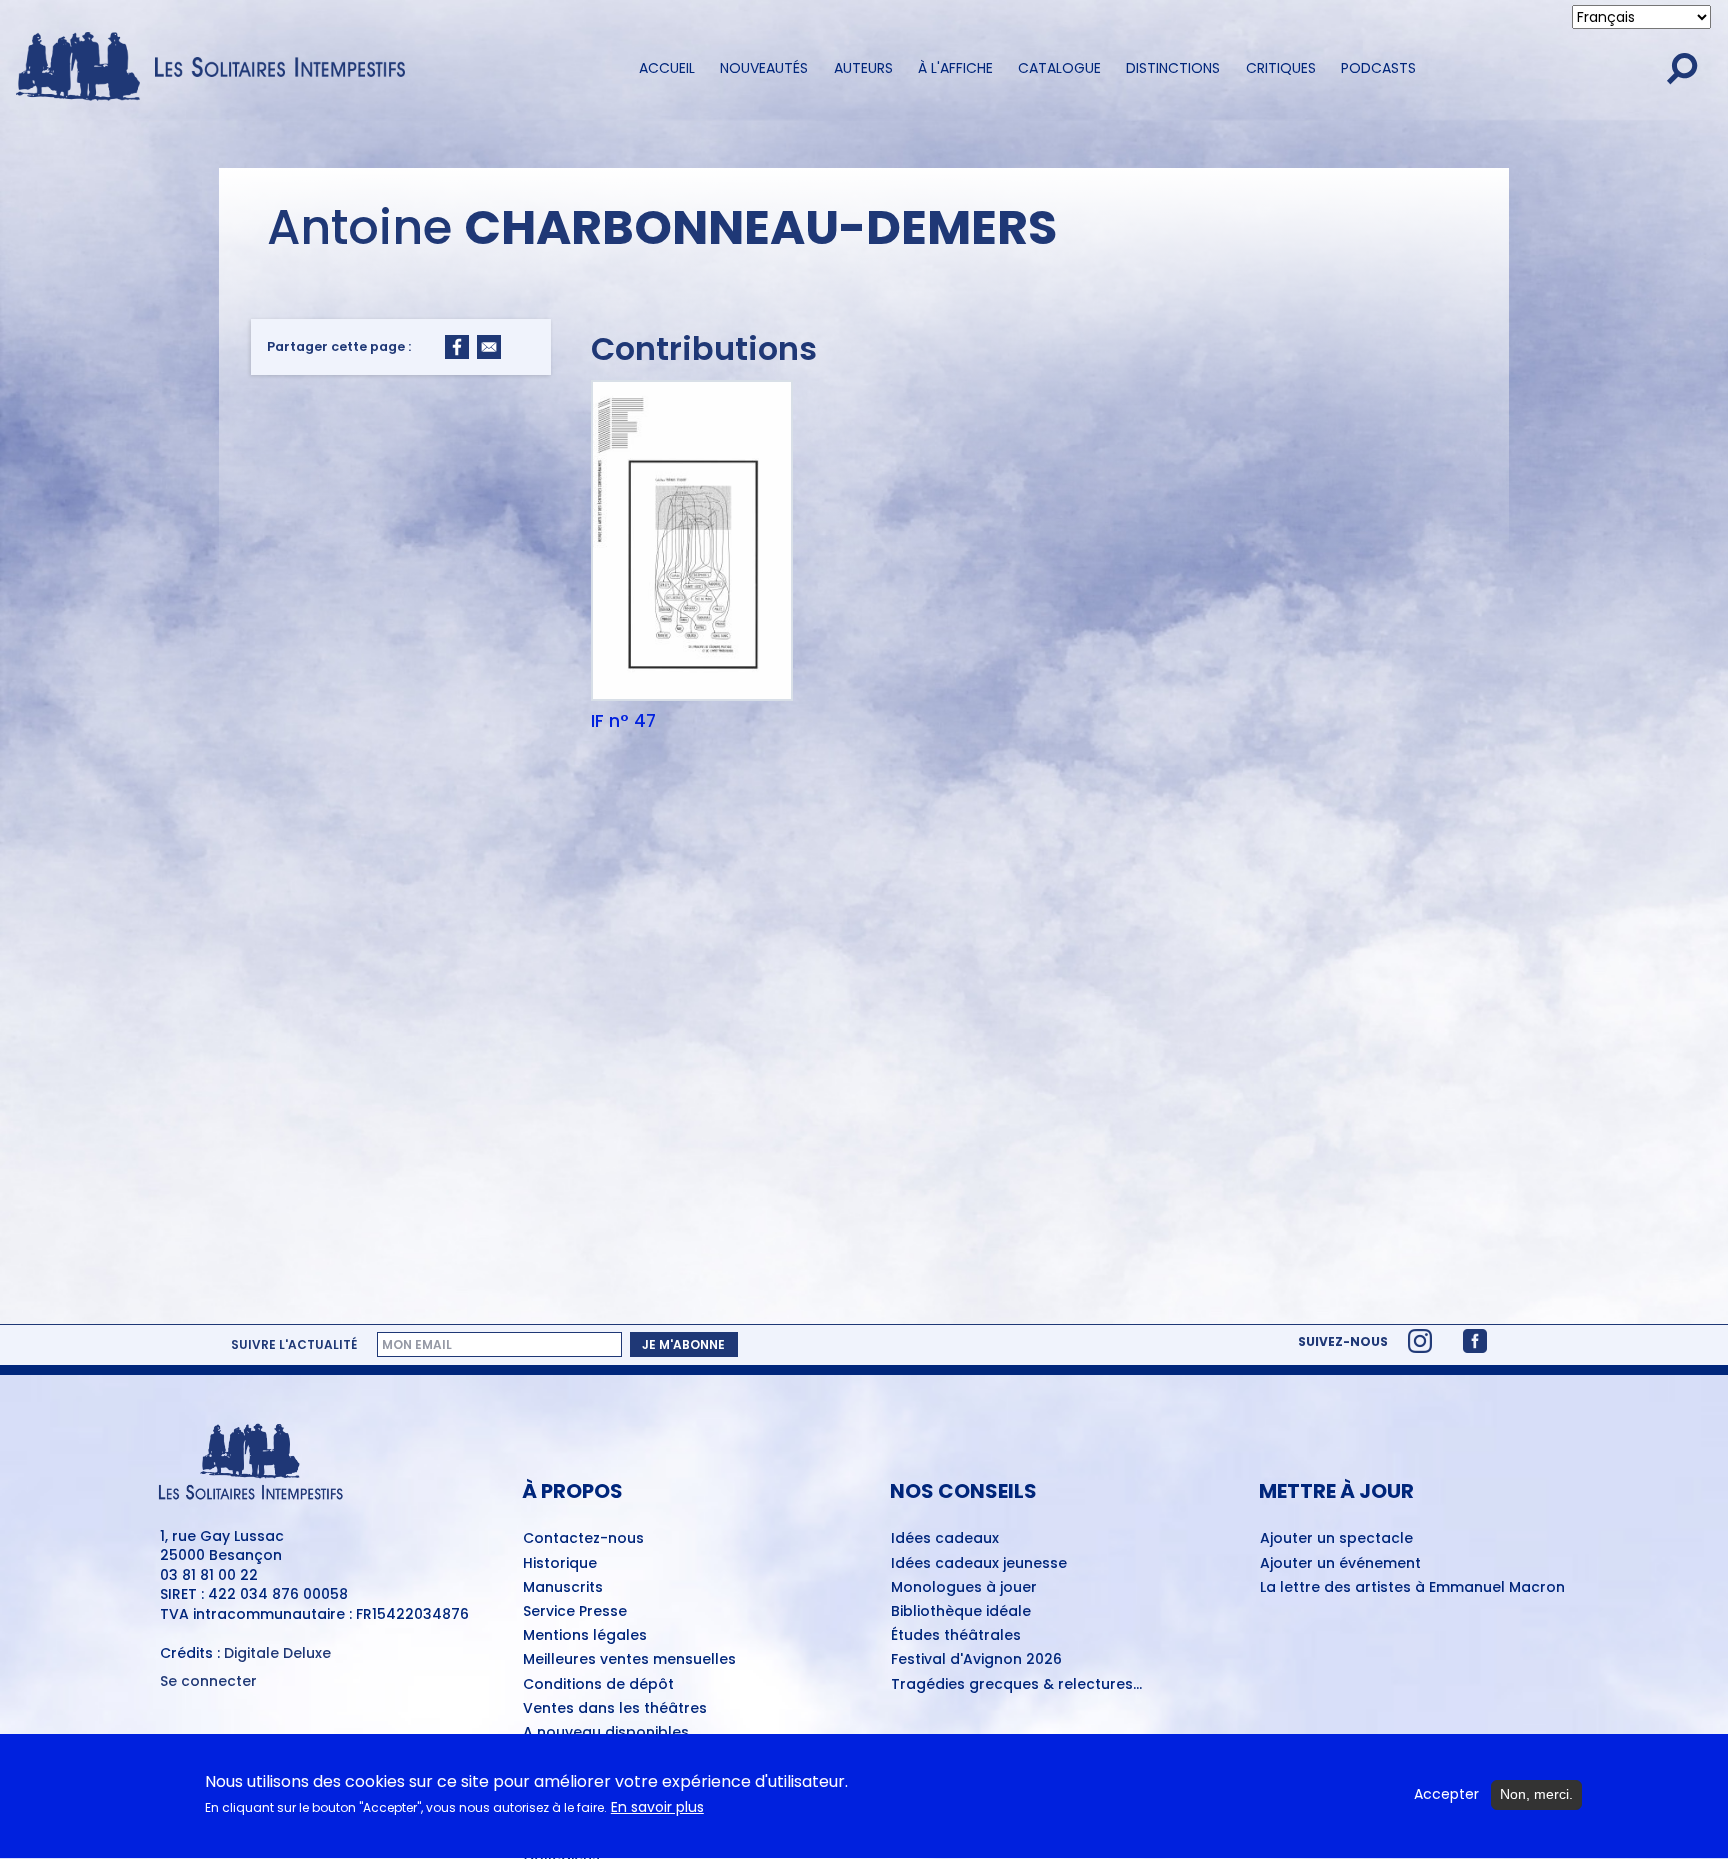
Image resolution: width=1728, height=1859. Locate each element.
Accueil (667, 68)
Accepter (1446, 1794)
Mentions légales (585, 1636)
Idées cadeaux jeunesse (979, 1564)
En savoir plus (657, 1808)
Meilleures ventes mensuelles (629, 1660)
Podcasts (1378, 68)
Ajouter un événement (1340, 1564)
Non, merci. (1536, 1794)
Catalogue (1059, 68)
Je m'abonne (683, 1343)
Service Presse (575, 1612)
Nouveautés (764, 68)
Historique (560, 1564)
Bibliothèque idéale (961, 1612)
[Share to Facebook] (457, 347)
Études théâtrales (956, 1636)
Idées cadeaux (945, 1539)
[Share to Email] (489, 347)
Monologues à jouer (964, 1588)
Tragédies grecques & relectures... (1016, 1685)
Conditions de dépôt (598, 1685)
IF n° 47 (623, 721)
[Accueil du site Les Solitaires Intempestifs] (218, 68)
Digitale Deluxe (277, 1653)
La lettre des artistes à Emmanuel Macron (1412, 1588)
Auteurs (863, 68)
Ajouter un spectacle (1336, 1539)
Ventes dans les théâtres (615, 1709)
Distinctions (1173, 68)
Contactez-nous (583, 1539)
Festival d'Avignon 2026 (976, 1660)
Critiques (1281, 68)
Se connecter (208, 1681)
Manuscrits (563, 1588)
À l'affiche (955, 68)
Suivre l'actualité (294, 1344)
